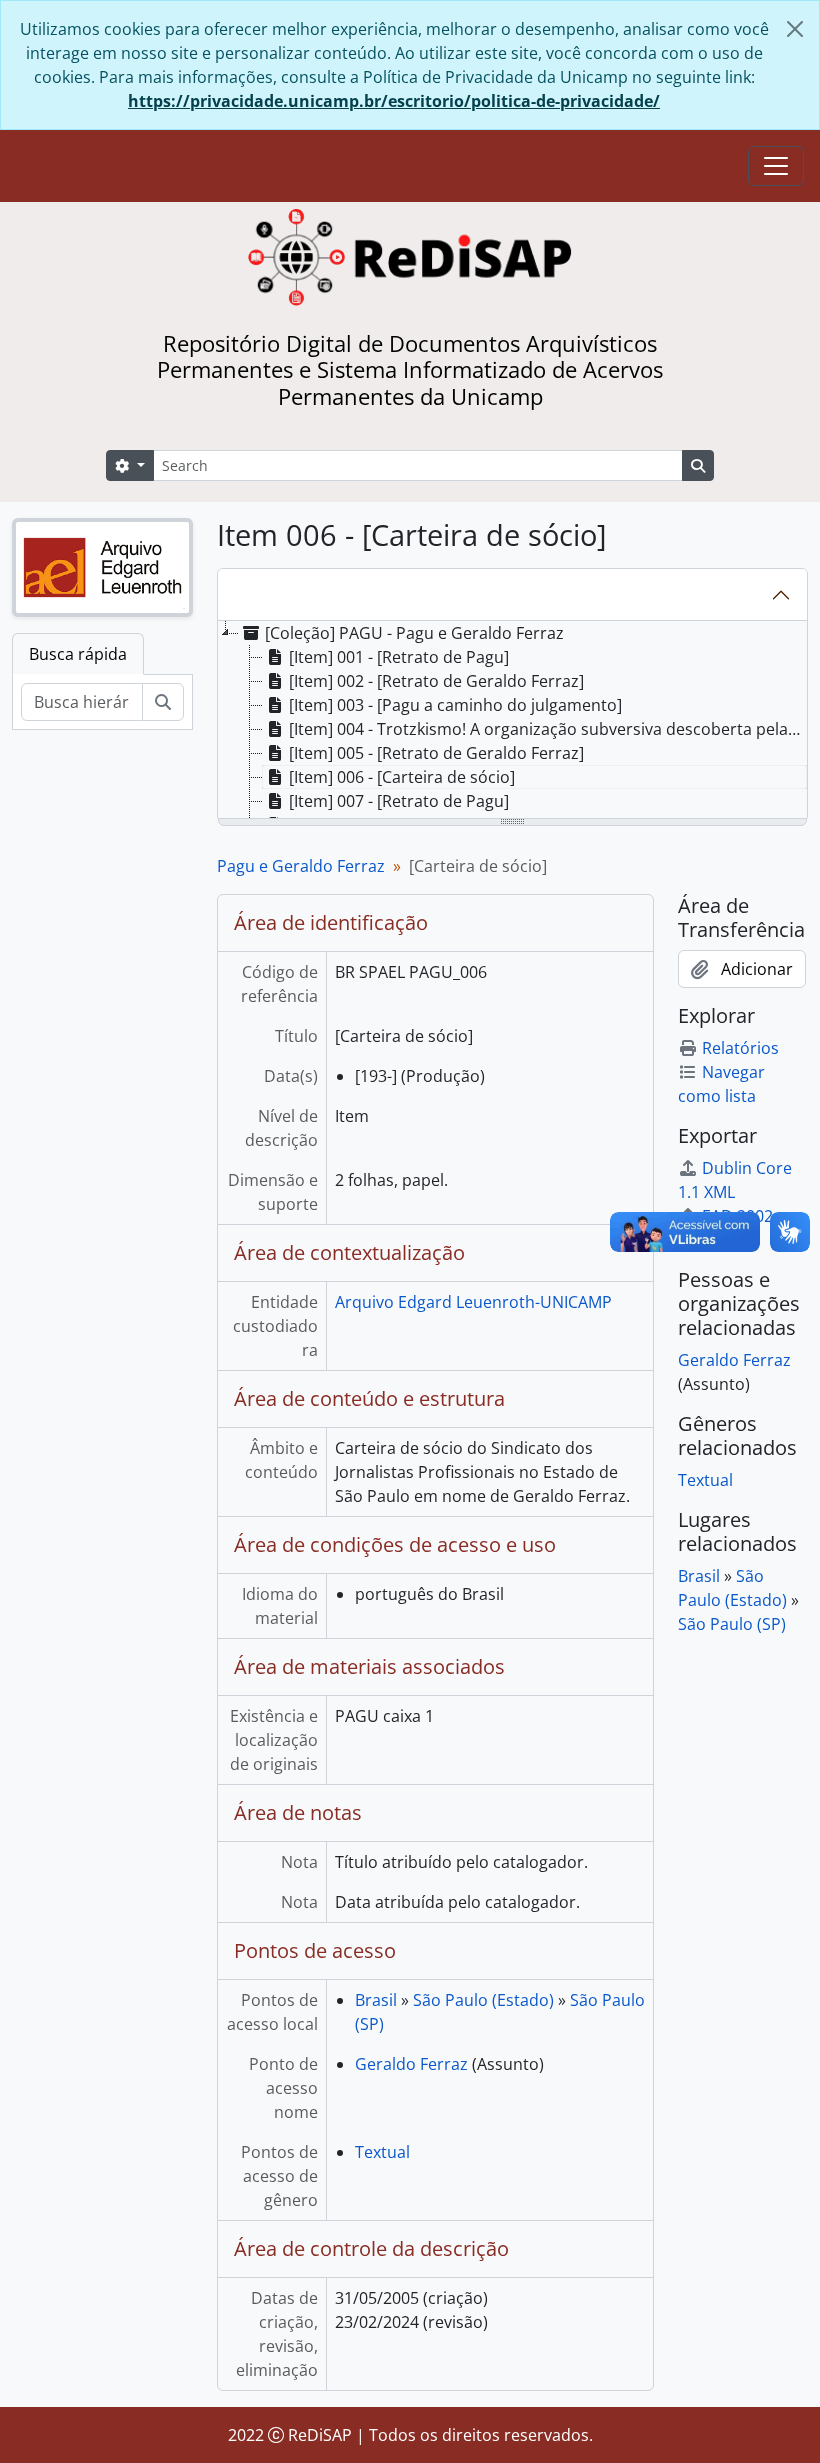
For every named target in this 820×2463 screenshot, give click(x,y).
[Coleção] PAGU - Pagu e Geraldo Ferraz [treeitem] (414, 633)
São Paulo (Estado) (483, 2000)
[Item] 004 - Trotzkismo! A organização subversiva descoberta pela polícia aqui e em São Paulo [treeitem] (548, 729)
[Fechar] (795, 29)
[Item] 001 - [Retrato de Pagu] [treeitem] (399, 657)
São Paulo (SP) (732, 1624)
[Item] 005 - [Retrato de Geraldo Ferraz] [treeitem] (436, 753)
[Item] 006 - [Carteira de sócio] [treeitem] (402, 777)
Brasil (376, 2000)
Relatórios (740, 1048)
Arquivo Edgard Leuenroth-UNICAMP (473, 1302)
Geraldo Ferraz (411, 2064)
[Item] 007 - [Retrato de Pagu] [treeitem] (399, 801)
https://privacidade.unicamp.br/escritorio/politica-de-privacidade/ (394, 101)
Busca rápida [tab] (78, 654)
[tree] (512, 721)
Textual (382, 2152)
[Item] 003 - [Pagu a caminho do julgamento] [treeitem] (455, 705)
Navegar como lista (721, 1084)
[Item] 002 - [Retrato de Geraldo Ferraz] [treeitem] (436, 681)
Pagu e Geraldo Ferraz (301, 866)
